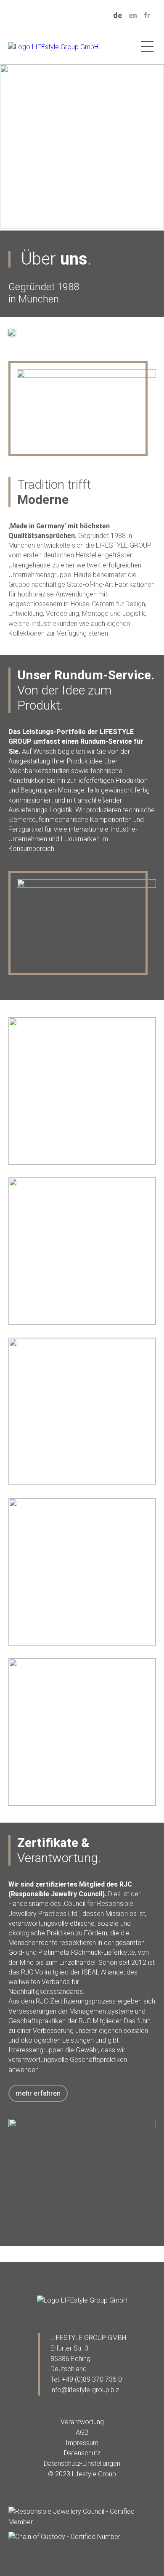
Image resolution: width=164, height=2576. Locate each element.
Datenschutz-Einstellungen (82, 2463)
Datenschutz (82, 2453)
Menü (147, 47)
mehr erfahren (38, 2093)
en (133, 15)
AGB (82, 2432)
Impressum (82, 2443)
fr (147, 15)
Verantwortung (82, 2422)
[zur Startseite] (82, 2301)
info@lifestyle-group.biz (85, 2390)
